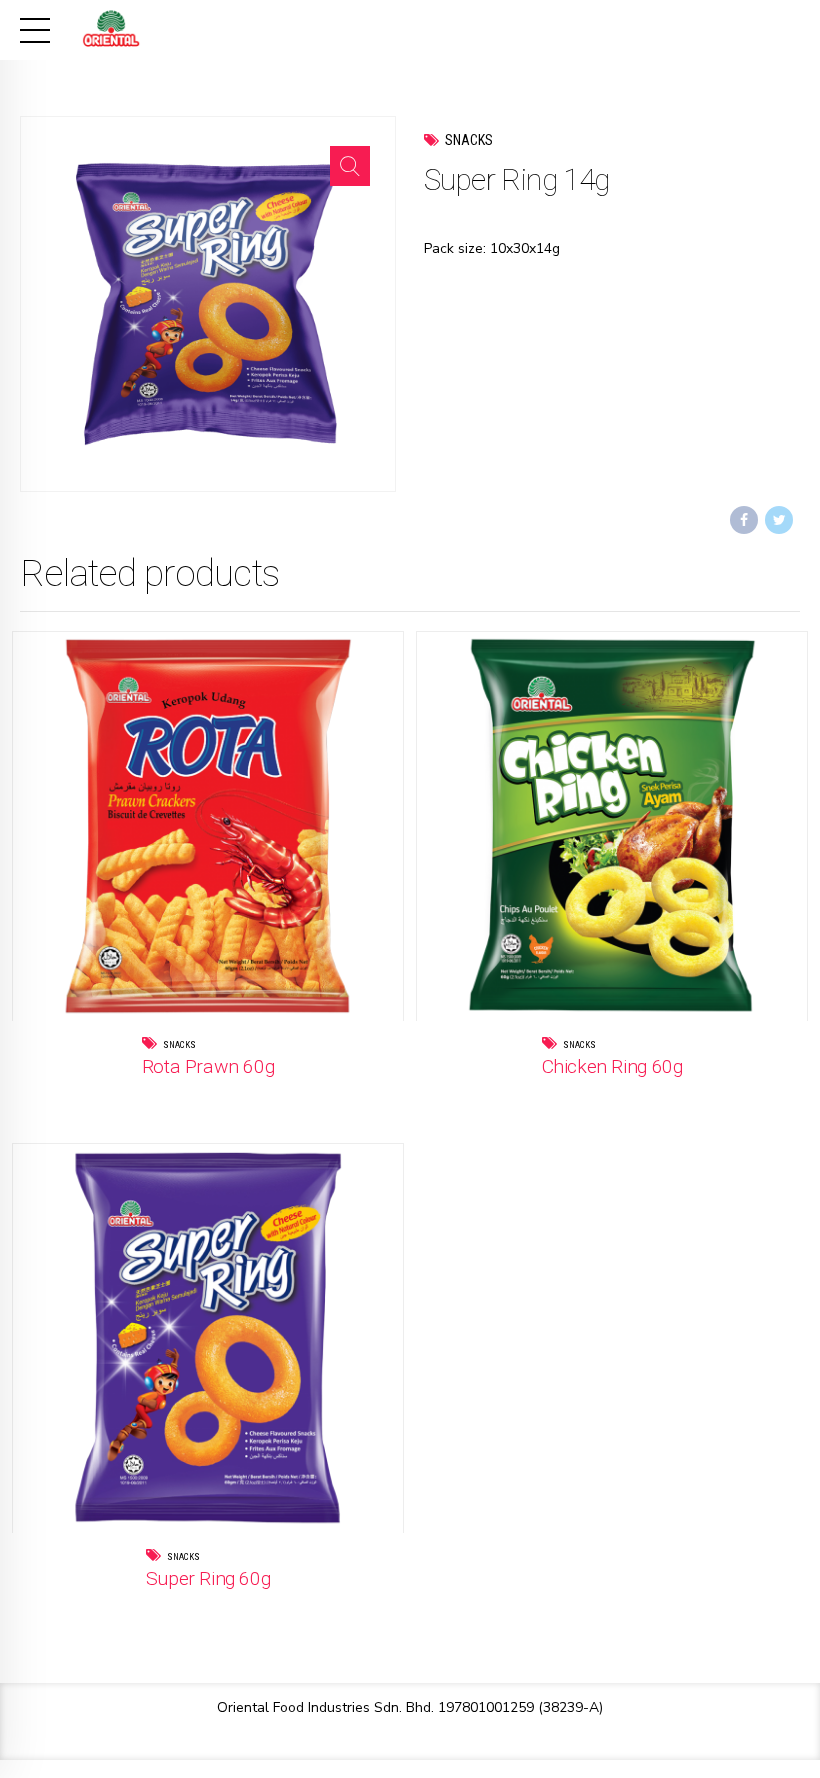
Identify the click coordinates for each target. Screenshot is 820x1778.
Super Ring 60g (208, 1578)
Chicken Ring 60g (612, 1066)
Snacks (469, 140)
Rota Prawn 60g (208, 1066)
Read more (248, 1095)
